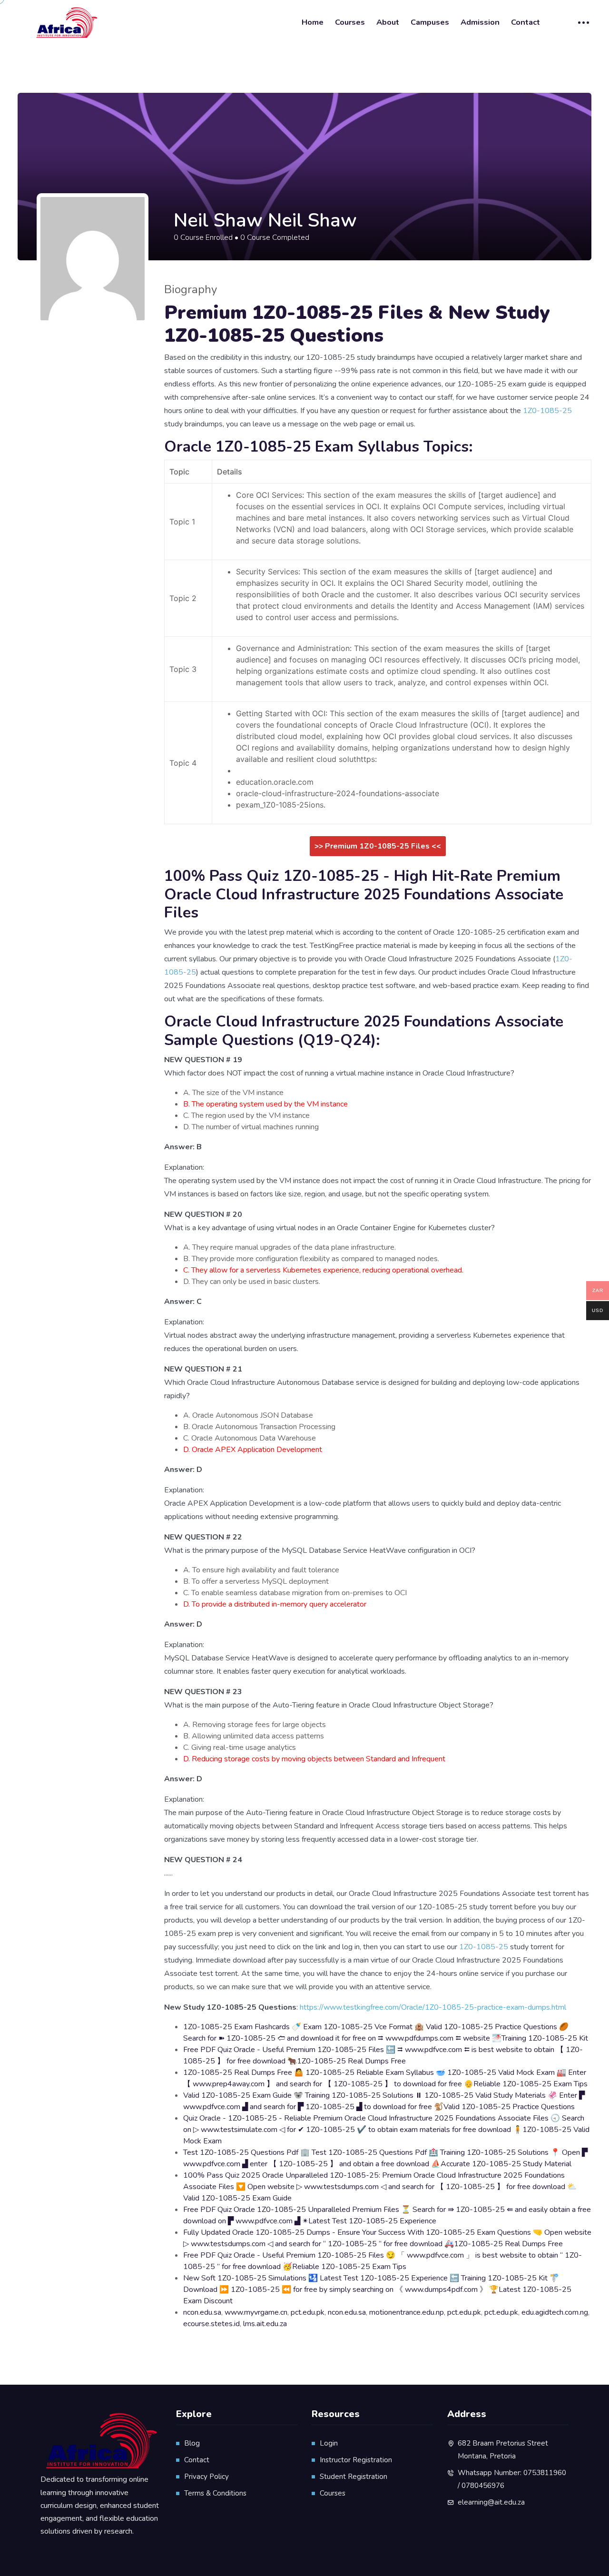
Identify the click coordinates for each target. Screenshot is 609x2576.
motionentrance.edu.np (407, 2312)
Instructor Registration (356, 2460)
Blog (192, 2443)
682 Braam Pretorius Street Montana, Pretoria (503, 2450)
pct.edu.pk (308, 2312)
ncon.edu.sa (202, 2312)
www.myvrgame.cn (256, 2312)
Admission (480, 22)
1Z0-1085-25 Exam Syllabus (317, 447)
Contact (526, 22)
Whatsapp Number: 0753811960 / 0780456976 (512, 2479)
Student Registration (354, 2477)
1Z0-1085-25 (547, 411)
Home (313, 22)
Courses (350, 22)
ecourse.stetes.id (211, 2324)
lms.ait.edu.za (265, 2324)
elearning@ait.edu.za (491, 2502)
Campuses (430, 22)
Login (329, 2443)
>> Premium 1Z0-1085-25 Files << (378, 846)
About (388, 22)
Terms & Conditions (215, 2493)
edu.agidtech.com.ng (555, 2312)
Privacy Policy (206, 2477)
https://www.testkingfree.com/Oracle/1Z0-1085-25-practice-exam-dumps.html (433, 2007)
